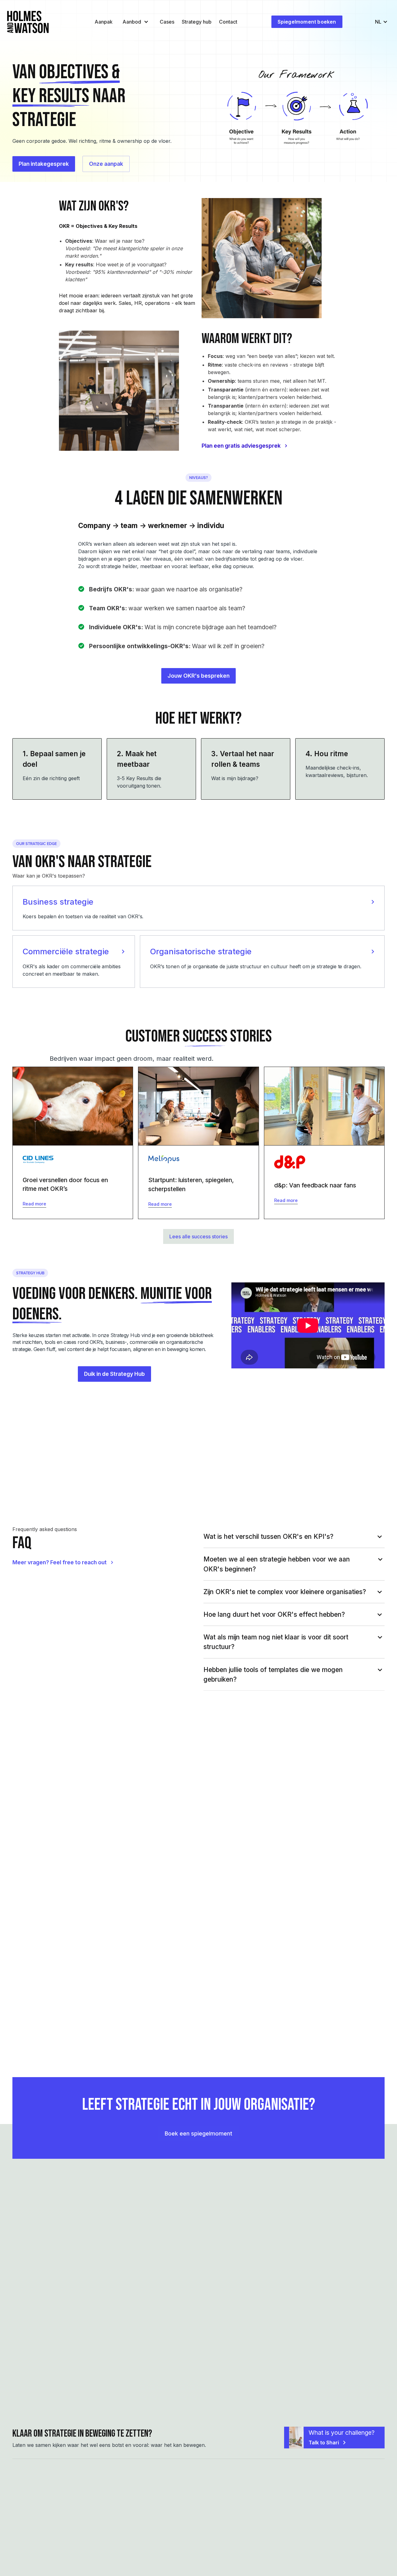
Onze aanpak (106, 164)
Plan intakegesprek (44, 164)
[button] (135, 22)
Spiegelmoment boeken (307, 22)
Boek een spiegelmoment (198, 2133)
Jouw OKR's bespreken (198, 676)
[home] (28, 22)
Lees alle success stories (198, 1236)
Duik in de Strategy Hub (114, 1374)
